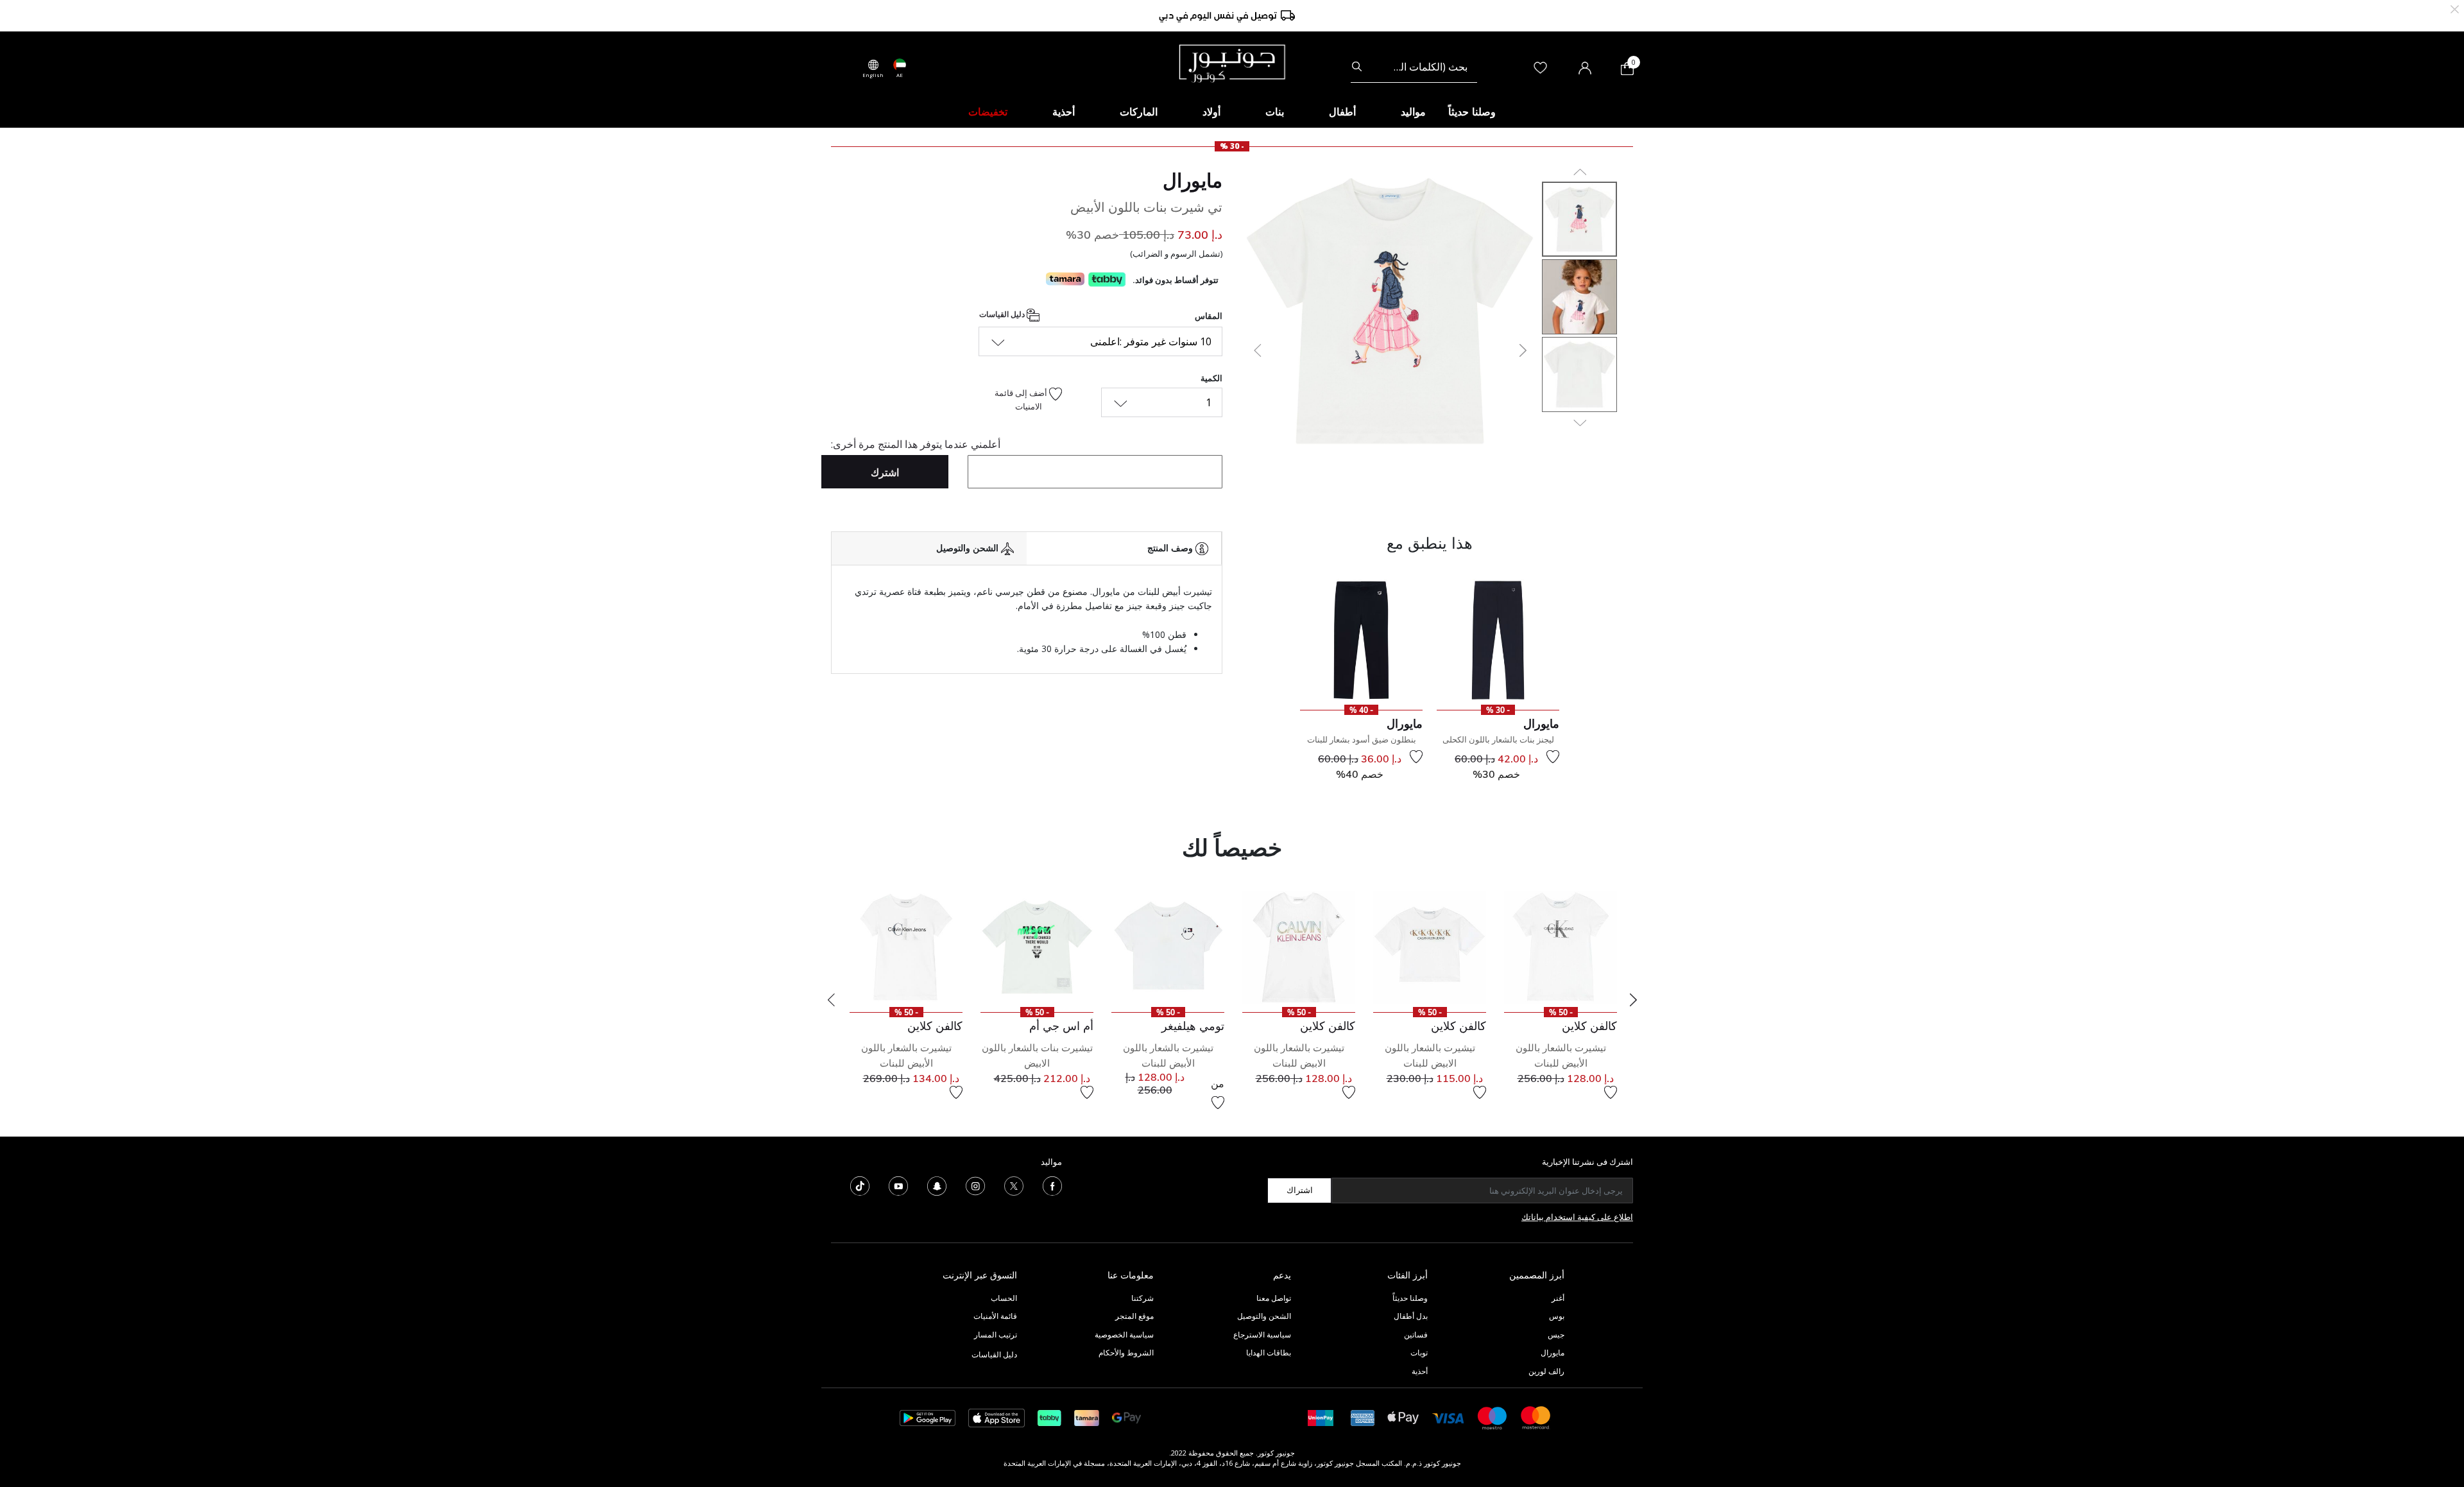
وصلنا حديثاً (1410, 1298)
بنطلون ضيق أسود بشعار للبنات (1362, 739)
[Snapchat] (937, 1185)
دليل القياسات (1003, 314)
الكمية (1211, 378)
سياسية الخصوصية (1124, 1335)
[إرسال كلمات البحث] (1357, 67)
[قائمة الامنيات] (1553, 757)
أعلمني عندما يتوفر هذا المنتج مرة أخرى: (916, 444)
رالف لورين (1546, 1371)
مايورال (1193, 180)
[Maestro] (1493, 1417)
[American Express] (1363, 1417)
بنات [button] (1275, 112)
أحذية (1420, 1371)
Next (1633, 1000)
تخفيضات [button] (988, 112)
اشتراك (1300, 1190)
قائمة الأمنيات (995, 1316)
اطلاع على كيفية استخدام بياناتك (1577, 1217)
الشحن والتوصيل (1264, 1316)
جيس (1556, 1335)
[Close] (2455, 8)
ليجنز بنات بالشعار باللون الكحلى (1498, 739)
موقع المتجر (1134, 1316)
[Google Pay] (1126, 1417)
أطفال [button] (1342, 112)
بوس (1557, 1316)
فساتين (1416, 1335)
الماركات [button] (1139, 112)
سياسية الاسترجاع (1262, 1335)
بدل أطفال (1411, 1316)
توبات (1419, 1353)
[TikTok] (860, 1185)
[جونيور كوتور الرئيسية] (1232, 62)
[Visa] (1448, 1417)
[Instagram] (975, 1185)
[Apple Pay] (1403, 1417)
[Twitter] (1014, 1185)
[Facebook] (1052, 1185)
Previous (831, 1000)
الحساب (1004, 1298)
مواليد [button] (1413, 112)
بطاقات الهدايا (1269, 1353)
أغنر (1558, 1298)
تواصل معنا (1273, 1298)
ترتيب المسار (996, 1335)
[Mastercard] (1536, 1417)
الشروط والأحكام (1126, 1353)
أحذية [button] (1064, 112)
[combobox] (1414, 67)
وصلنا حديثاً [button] (1472, 112)
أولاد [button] (1211, 112)
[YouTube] (898, 1185)
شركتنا (1142, 1298)
